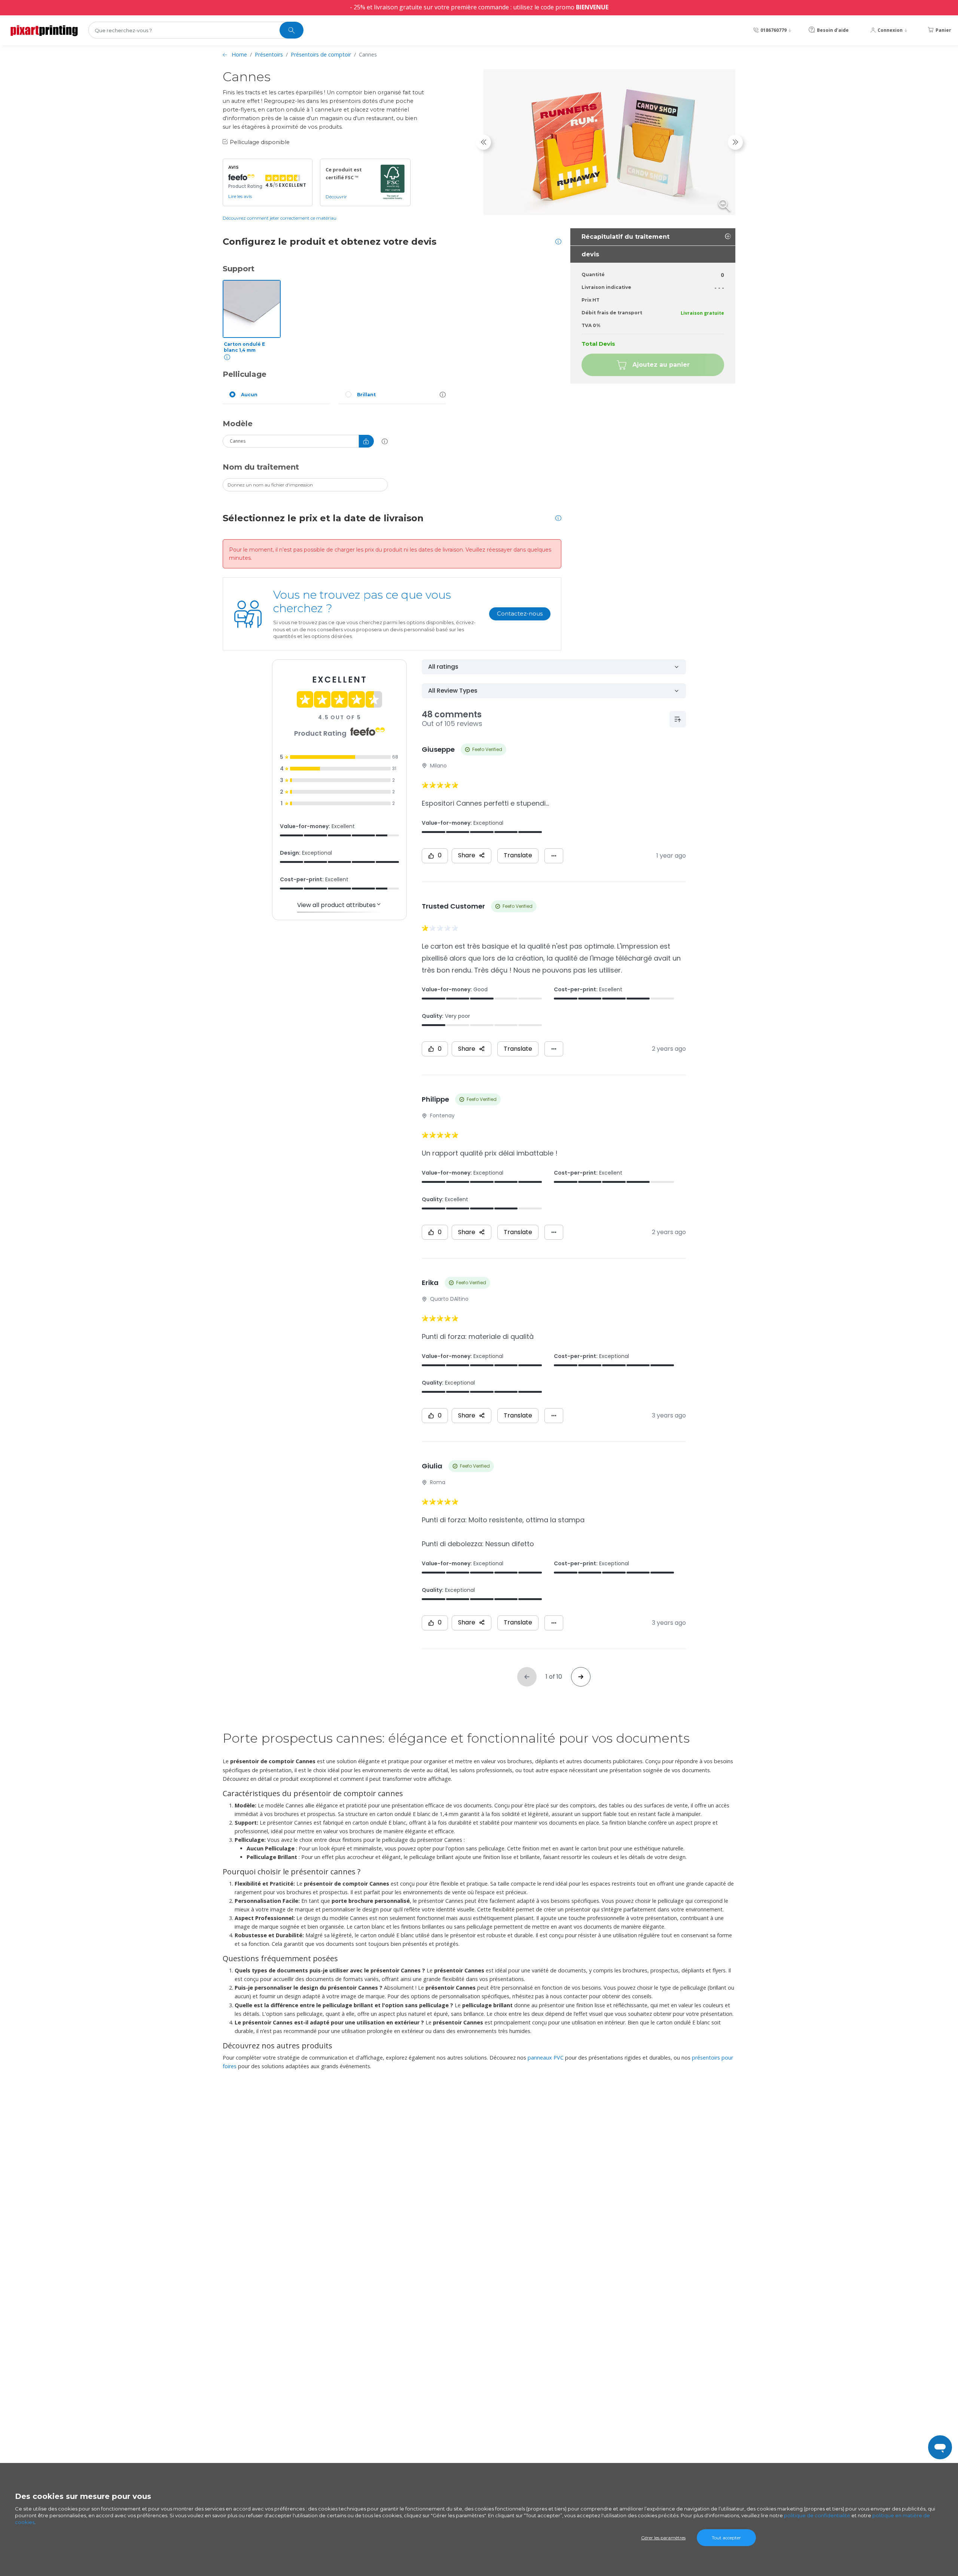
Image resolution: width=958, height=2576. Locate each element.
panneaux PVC (546, 2058)
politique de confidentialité (817, 2515)
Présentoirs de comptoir (321, 54)
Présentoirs (269, 54)
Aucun (249, 395)
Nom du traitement (261, 467)
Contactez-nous (520, 614)
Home (239, 54)
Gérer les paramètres (663, 2538)
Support (239, 269)
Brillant (366, 395)
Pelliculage (245, 374)
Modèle (238, 424)
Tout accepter (726, 2538)
